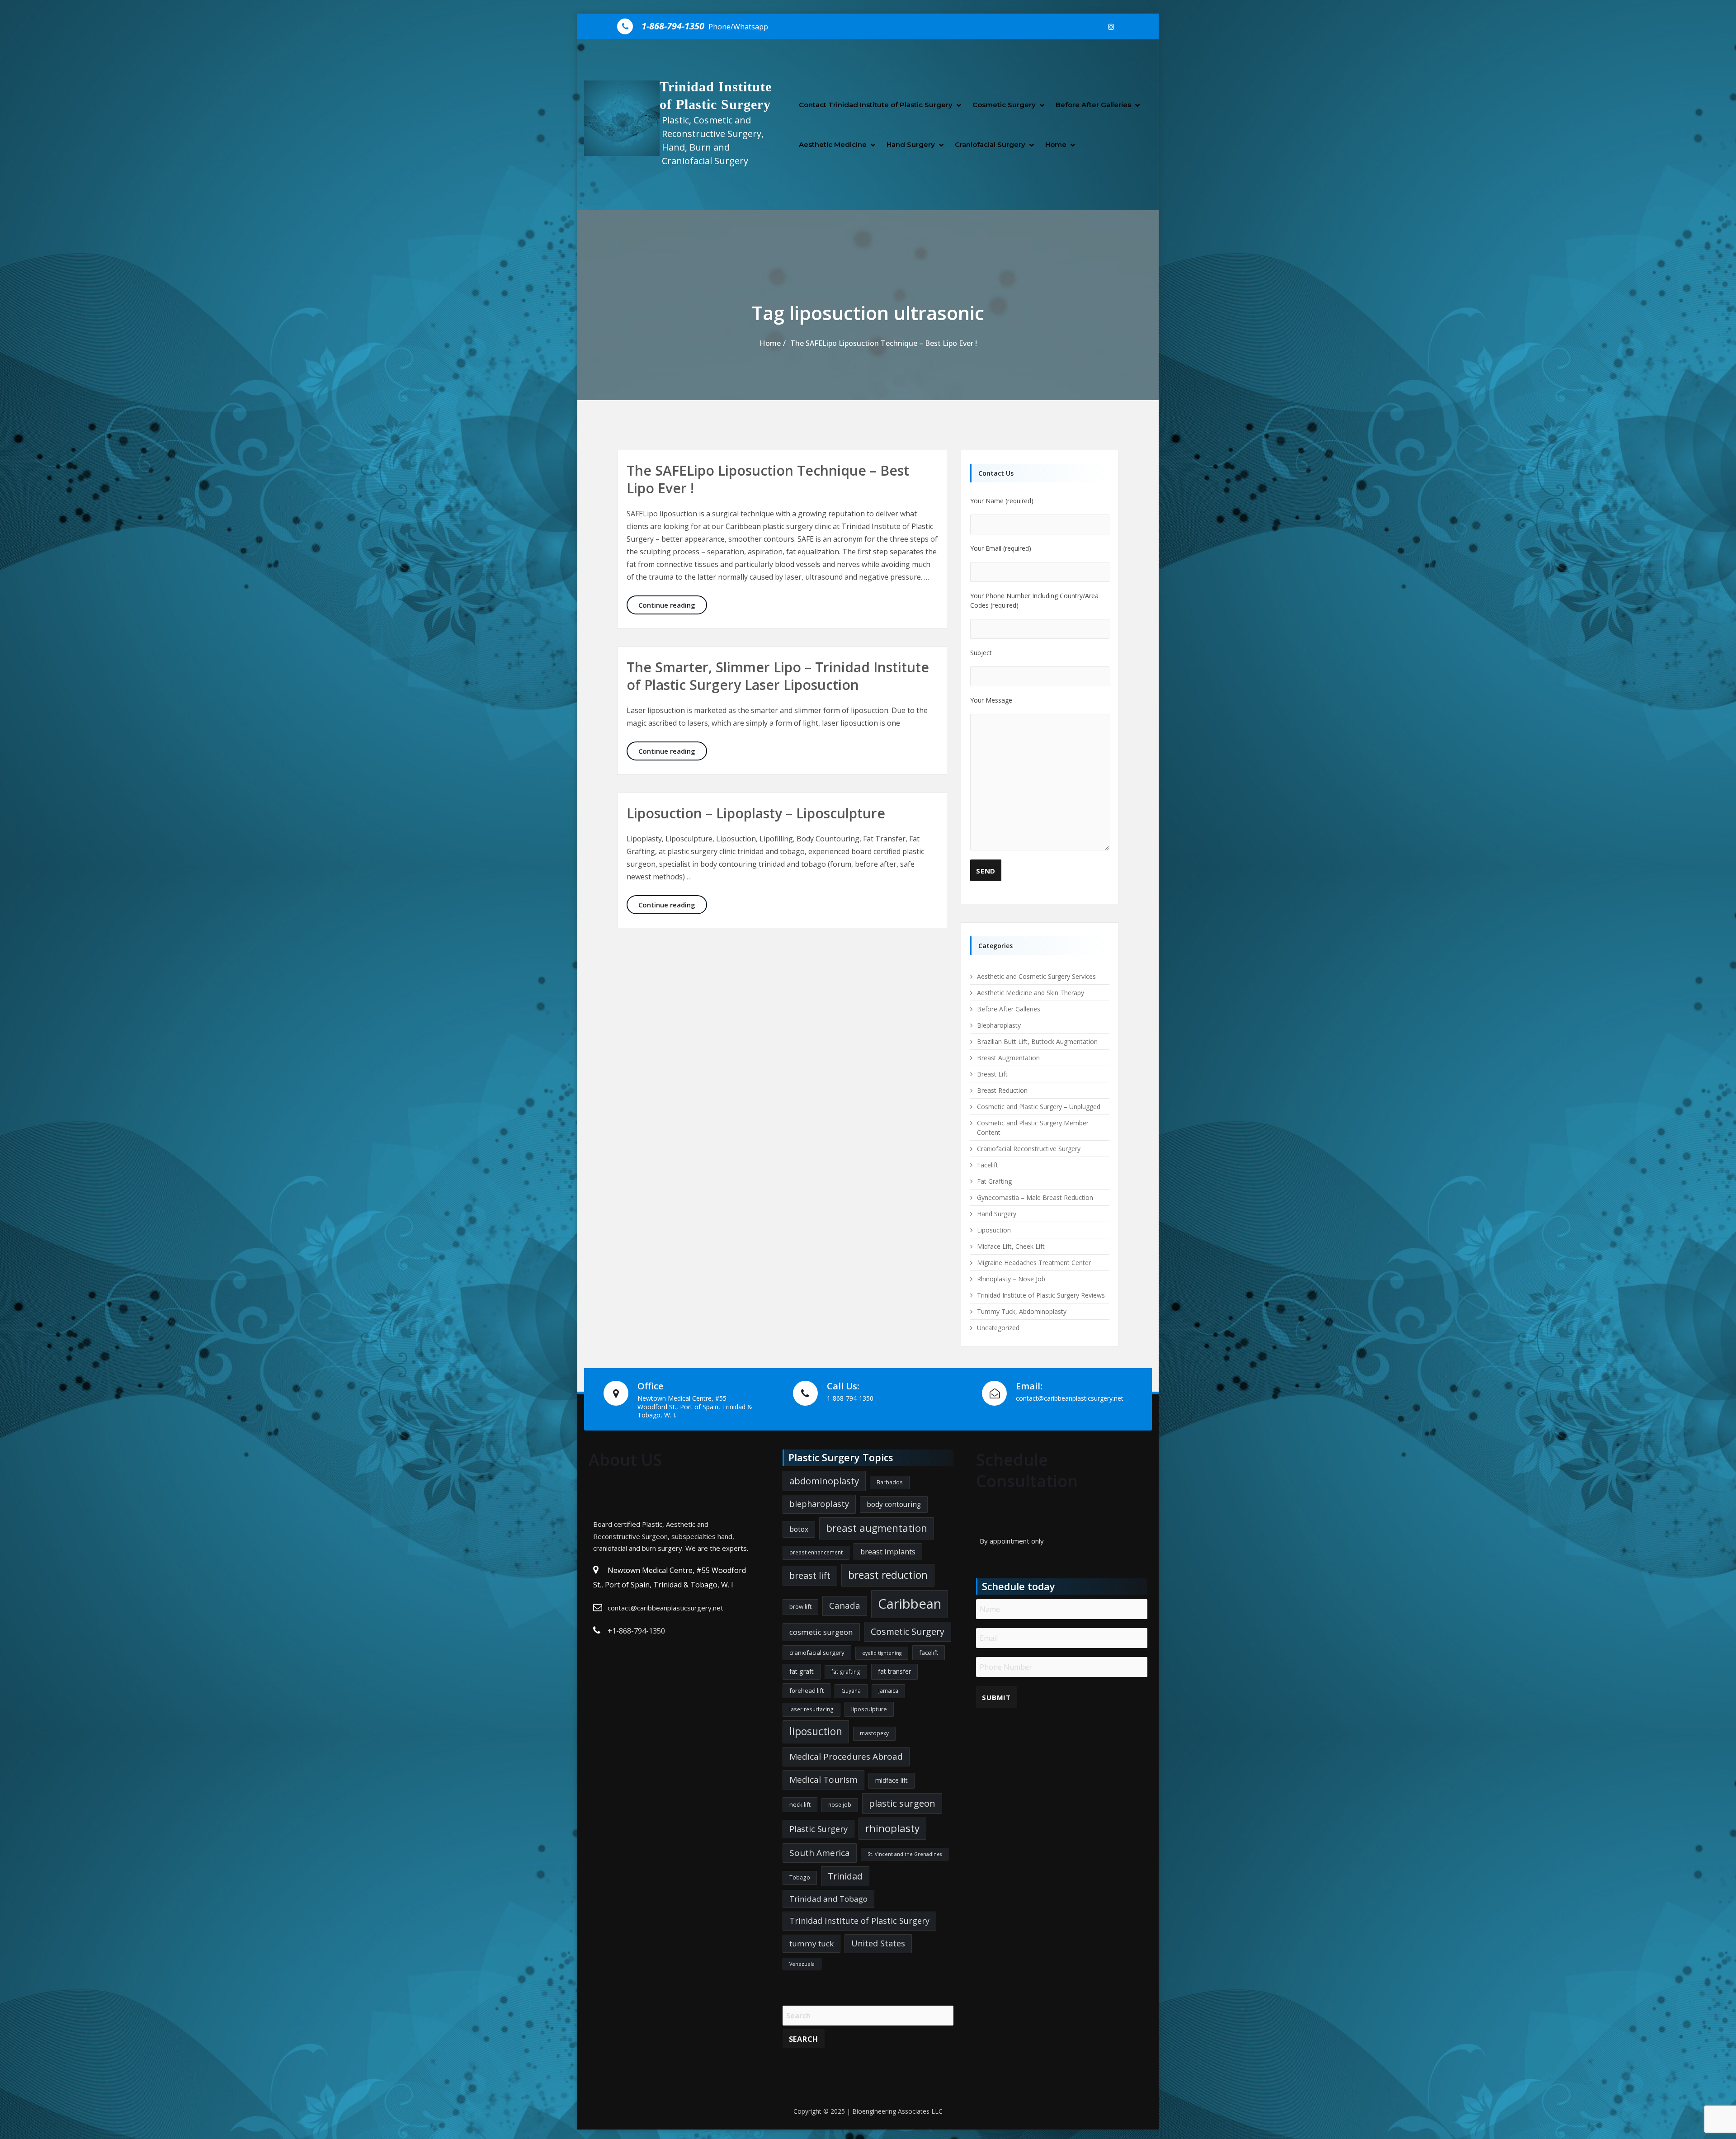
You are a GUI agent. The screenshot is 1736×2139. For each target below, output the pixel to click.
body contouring (894, 1504)
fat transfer (894, 1671)
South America (820, 1853)
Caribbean (910, 1604)
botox (799, 1529)
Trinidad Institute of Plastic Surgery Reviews (1041, 1295)
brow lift (800, 1606)
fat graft (802, 1671)
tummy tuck (811, 1943)
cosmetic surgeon (821, 1632)
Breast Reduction (1002, 1090)
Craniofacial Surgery (990, 144)
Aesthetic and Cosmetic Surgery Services (1036, 976)
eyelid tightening (882, 1653)
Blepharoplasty (999, 1025)
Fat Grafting (994, 1181)
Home (1056, 144)
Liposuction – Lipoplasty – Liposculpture (756, 813)
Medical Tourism (823, 1780)
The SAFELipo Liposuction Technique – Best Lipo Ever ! (884, 343)
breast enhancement (816, 1552)
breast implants (888, 1551)
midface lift (892, 1780)
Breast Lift (992, 1074)
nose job (840, 1805)
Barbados (890, 1482)
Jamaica (888, 1691)
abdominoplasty (824, 1481)
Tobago (800, 1877)
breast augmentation (877, 1528)
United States (878, 1943)
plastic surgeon (902, 1803)
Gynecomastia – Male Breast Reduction (1035, 1197)
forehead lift (807, 1690)
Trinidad (845, 1876)
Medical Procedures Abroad (846, 1757)
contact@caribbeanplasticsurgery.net (665, 1608)
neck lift (800, 1804)
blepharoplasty (819, 1504)
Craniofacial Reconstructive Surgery (1029, 1149)
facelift (929, 1653)
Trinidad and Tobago (828, 1899)
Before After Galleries (1093, 105)
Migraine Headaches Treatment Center (1034, 1263)
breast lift (810, 1575)
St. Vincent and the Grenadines (905, 1854)
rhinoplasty (892, 1828)
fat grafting (846, 1672)
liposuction (816, 1731)
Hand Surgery (911, 144)
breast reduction (888, 1575)
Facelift (988, 1165)
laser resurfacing (811, 1709)
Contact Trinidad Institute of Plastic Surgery (876, 105)
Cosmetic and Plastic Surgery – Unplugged (1039, 1107)
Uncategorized (998, 1328)
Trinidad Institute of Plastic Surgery (859, 1921)
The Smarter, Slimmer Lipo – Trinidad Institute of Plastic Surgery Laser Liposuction (778, 676)
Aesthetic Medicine (833, 144)
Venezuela (802, 1964)
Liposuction (994, 1230)
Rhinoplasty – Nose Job (1011, 1279)
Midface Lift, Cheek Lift (1011, 1246)
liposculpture (869, 1709)
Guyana (851, 1691)
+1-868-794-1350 (636, 1631)
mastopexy (874, 1733)
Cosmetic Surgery (1004, 105)
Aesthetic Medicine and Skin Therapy (1031, 993)
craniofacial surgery (817, 1653)
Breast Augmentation (1008, 1058)
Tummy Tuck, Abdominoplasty (1022, 1311)
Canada (845, 1605)
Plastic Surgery (818, 1829)
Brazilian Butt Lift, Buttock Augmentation (1037, 1041)
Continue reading (673, 605)
